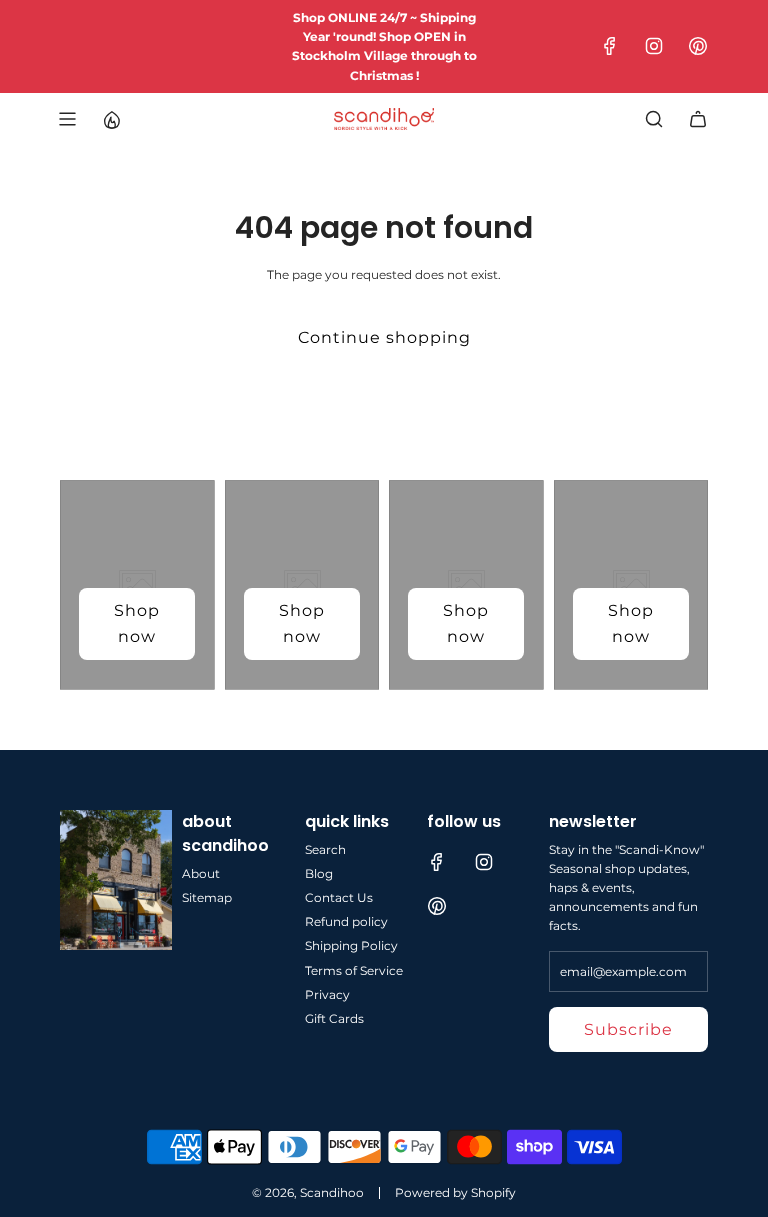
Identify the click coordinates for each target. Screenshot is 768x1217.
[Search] (654, 119)
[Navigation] (67, 119)
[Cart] (698, 119)
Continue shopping (384, 337)
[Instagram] (654, 46)
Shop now (137, 623)
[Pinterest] (698, 46)
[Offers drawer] (111, 119)
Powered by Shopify (455, 1192)
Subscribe (628, 1029)
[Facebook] (610, 46)
